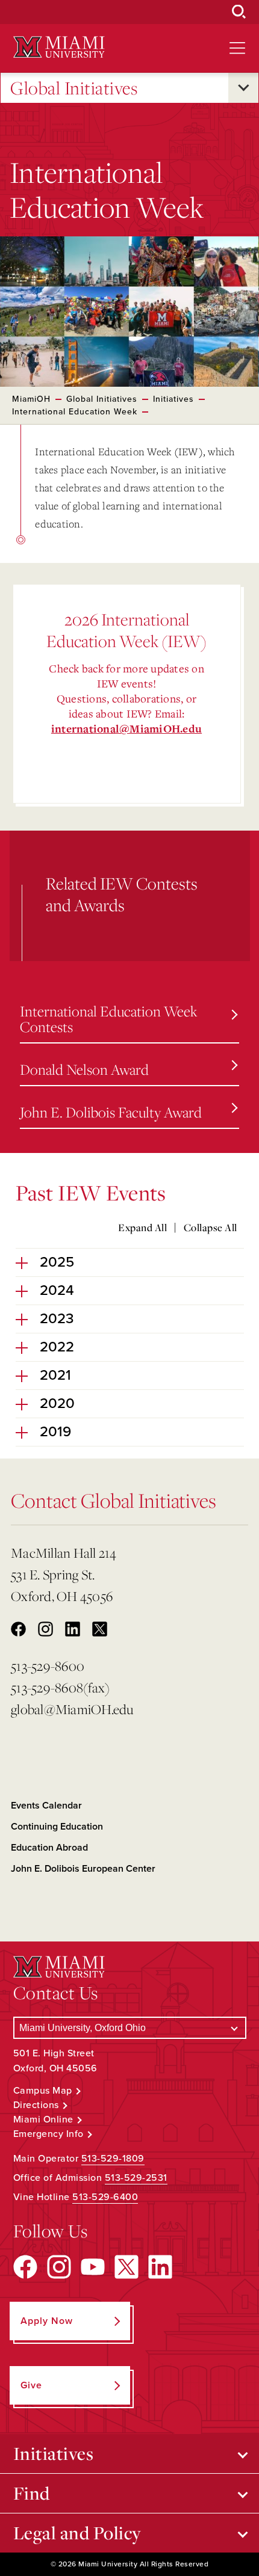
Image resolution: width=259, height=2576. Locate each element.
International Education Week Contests (109, 1019)
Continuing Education (57, 1827)
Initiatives (173, 399)
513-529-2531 (136, 2178)
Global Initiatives (74, 88)
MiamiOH (31, 399)
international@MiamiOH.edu (126, 729)
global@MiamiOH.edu (72, 1709)
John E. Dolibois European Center (83, 1869)
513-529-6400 (105, 2197)
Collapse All (211, 1228)
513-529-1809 (113, 2159)
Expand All (142, 1228)
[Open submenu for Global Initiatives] (243, 88)
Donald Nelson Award (84, 1069)
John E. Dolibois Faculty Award (111, 1112)
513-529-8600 (48, 1666)
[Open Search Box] (239, 12)
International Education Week (75, 412)
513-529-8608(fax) (60, 1687)
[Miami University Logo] (59, 47)
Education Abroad (49, 1848)
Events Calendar (46, 1806)
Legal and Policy (77, 2533)
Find (32, 2493)
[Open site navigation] (237, 48)
